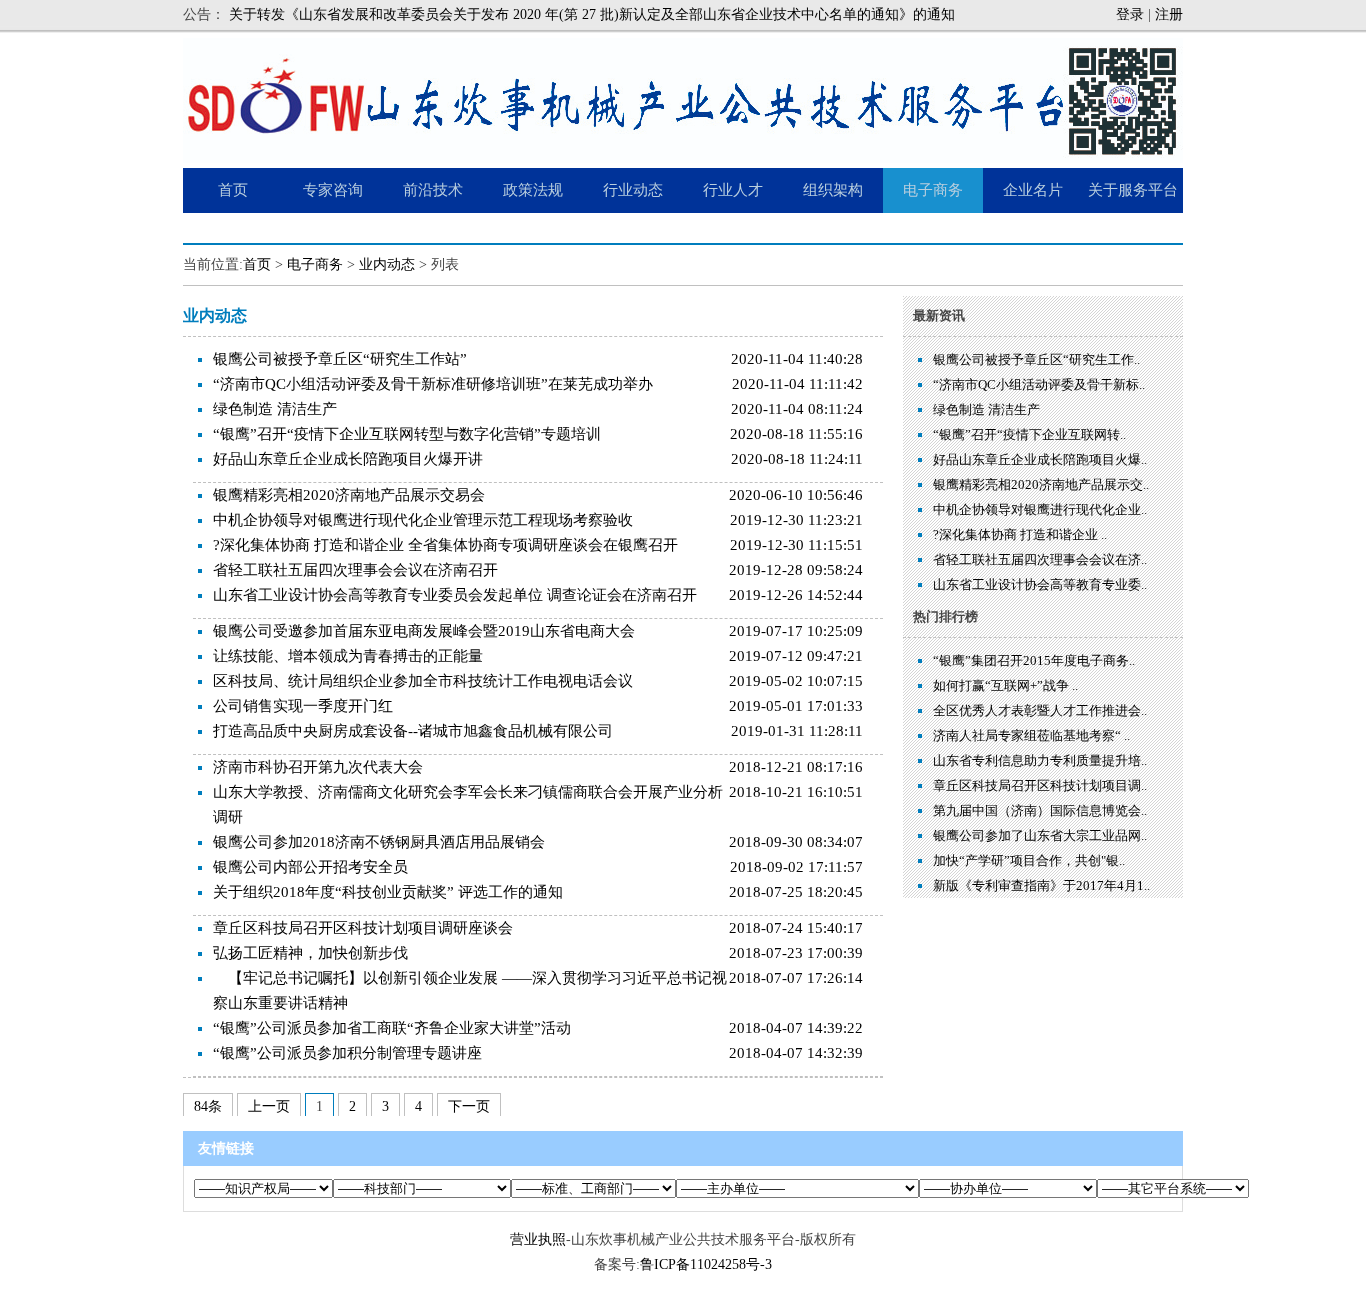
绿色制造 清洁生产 (275, 409)
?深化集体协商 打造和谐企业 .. (1020, 534)
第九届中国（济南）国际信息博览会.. (1040, 810)
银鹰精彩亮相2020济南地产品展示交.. (1041, 484)
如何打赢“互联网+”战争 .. (1005, 685)
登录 (1130, 14)
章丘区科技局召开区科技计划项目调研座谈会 (363, 928)
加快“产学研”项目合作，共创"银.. (1029, 860)
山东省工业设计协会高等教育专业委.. (1040, 584)
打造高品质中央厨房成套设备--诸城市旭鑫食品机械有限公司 (413, 731)
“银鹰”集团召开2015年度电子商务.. (1034, 660)
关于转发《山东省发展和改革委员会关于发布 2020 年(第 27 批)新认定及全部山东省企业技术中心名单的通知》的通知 (592, 14)
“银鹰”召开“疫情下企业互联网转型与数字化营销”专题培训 (407, 434)
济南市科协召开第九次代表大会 (318, 767)
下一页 (469, 1106)
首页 (257, 264)
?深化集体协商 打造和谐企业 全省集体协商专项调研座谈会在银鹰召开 (445, 545)
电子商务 (315, 264)
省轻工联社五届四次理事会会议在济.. (1040, 559)
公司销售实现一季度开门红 (303, 706)
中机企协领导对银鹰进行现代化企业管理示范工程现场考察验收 (423, 520)
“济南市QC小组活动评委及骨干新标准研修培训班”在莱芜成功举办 (433, 384)
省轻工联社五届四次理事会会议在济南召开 (355, 570)
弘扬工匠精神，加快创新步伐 (310, 953)
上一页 (269, 1106)
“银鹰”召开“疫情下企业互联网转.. (1029, 434)
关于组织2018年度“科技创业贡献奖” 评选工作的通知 (388, 892)
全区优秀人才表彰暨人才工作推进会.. (1040, 710)
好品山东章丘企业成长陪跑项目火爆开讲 (348, 459)
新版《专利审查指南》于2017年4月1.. (1041, 885)
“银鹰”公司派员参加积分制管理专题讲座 (347, 1053)
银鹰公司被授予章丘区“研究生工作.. (1036, 359)
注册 (1169, 14)
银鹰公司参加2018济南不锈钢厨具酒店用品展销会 (379, 842)
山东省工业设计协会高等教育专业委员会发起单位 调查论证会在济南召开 (455, 595)
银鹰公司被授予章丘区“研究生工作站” (340, 359)
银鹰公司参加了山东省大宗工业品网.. (1040, 835)
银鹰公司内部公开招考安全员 (310, 867)
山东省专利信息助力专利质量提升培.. (1040, 760)
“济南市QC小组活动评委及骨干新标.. (1039, 384)
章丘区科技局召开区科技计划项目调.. (1040, 785)
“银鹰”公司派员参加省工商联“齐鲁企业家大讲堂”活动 (392, 1028)
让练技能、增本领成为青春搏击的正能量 (348, 656)
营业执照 (538, 1239)
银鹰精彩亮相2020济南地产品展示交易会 (349, 495)
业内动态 (387, 264)
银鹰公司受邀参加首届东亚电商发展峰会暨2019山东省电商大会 (424, 631)
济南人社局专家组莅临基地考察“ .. (1031, 735)
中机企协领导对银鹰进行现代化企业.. (1040, 509)
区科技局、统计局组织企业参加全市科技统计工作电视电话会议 (423, 681)
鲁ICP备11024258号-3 (706, 1264)
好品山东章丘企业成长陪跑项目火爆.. (1040, 459)
